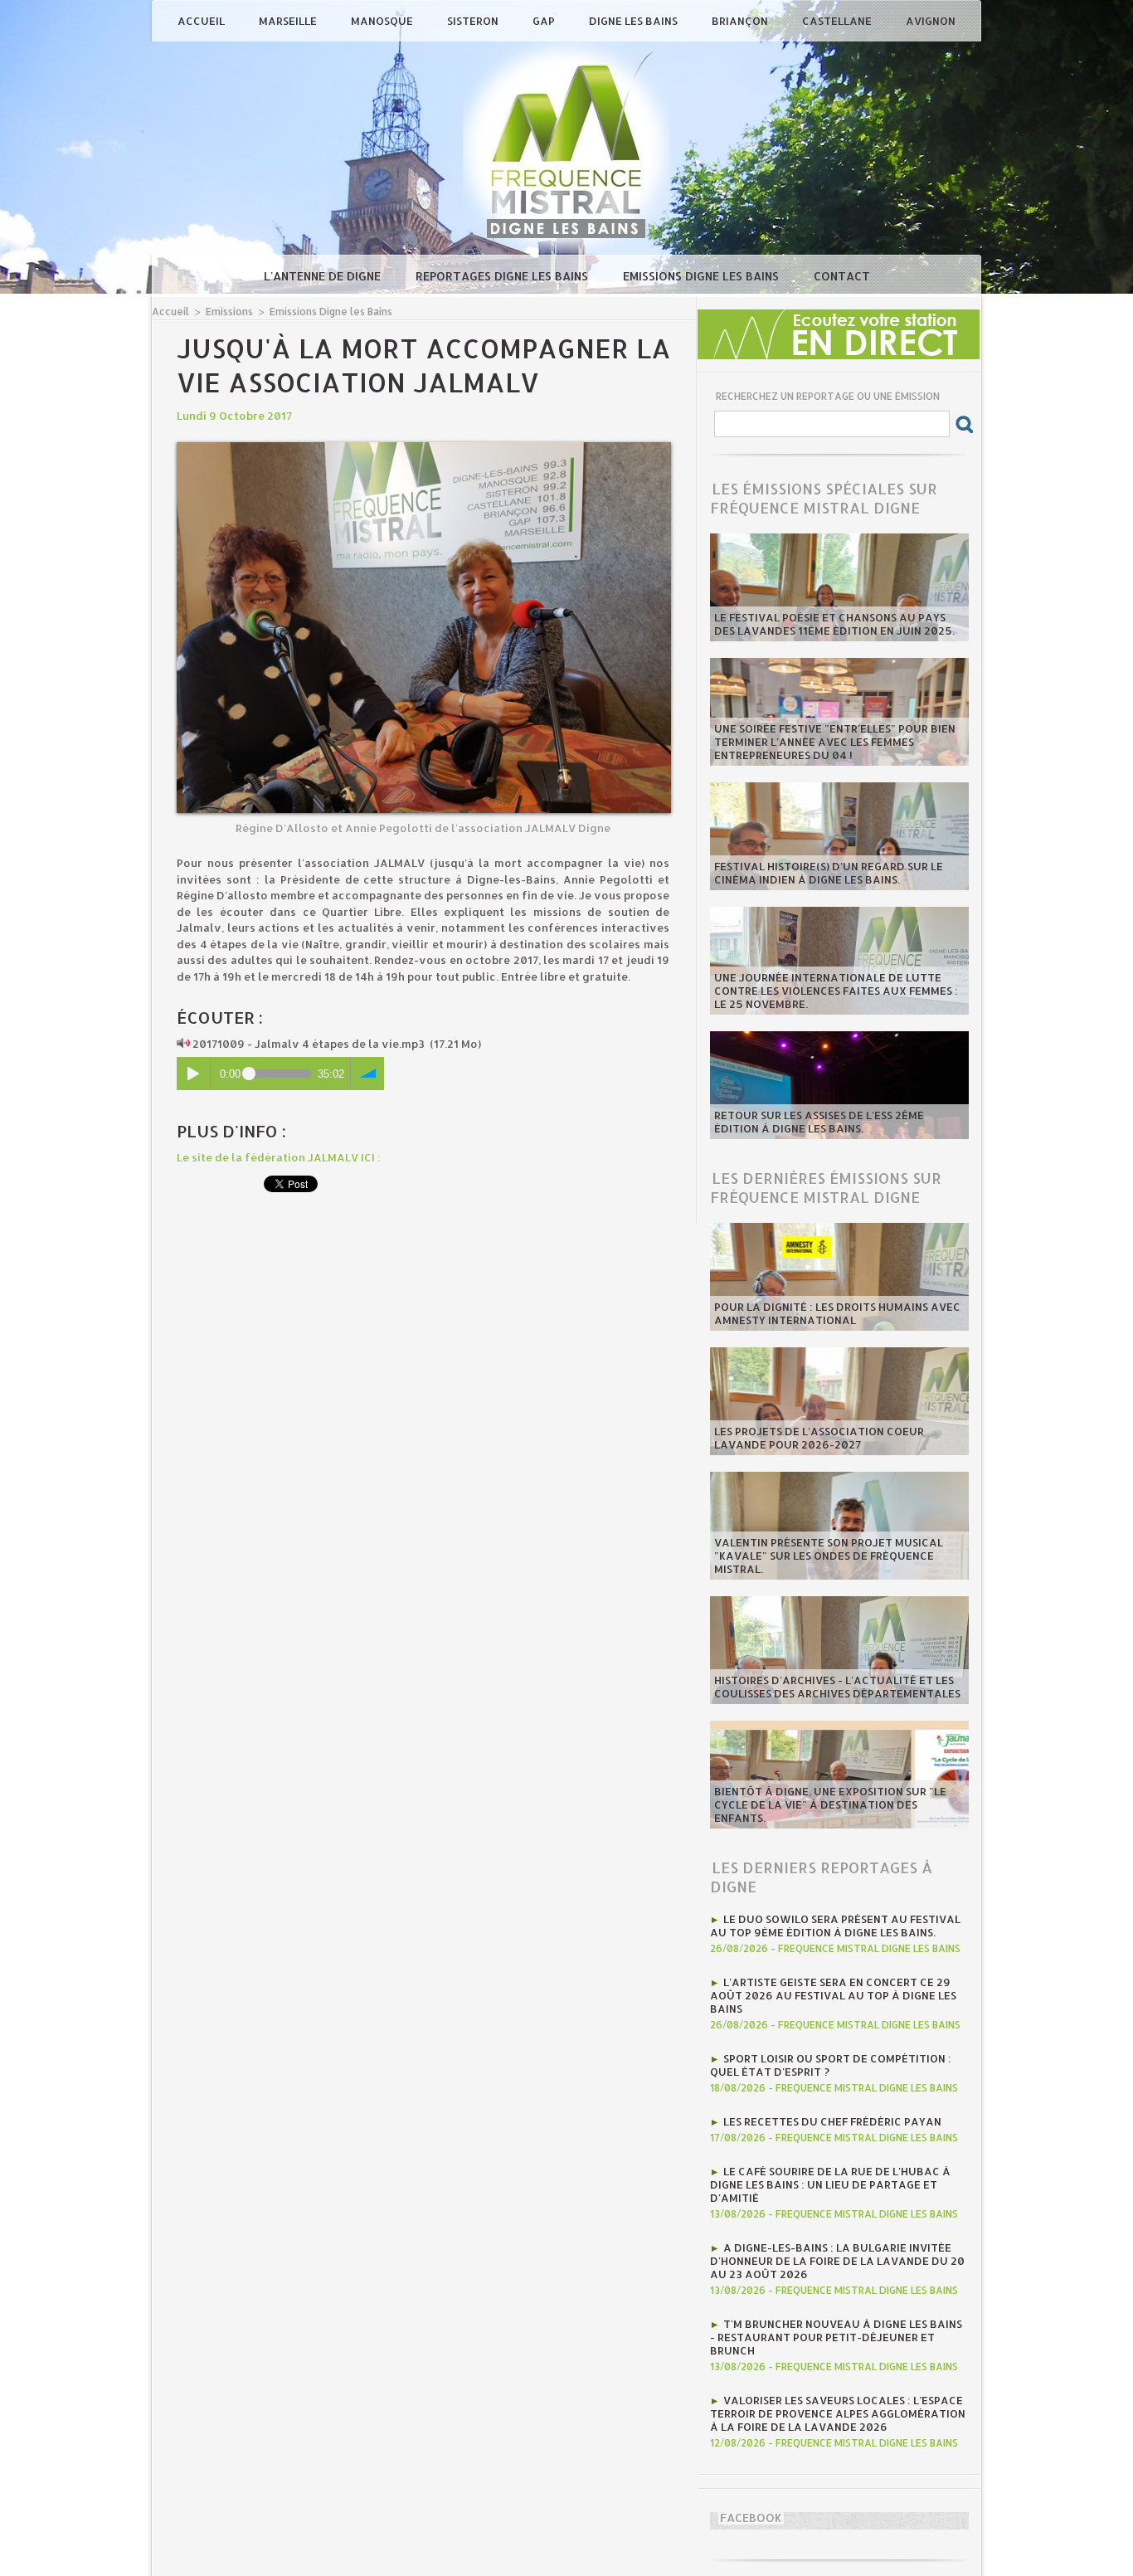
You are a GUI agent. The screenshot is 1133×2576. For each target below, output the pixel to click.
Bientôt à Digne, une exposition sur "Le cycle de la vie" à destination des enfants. (830, 1804)
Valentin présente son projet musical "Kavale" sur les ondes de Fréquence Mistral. (829, 1556)
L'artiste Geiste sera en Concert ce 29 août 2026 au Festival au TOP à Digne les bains (833, 1995)
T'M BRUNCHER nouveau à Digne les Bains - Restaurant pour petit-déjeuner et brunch (836, 2337)
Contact (842, 276)
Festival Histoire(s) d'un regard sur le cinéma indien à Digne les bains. (829, 873)
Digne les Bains (635, 21)
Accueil (202, 21)
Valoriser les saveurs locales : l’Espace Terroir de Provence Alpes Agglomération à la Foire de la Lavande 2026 (838, 2413)
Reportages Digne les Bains (503, 276)
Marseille (289, 21)
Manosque (383, 21)
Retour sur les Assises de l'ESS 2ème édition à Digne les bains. (819, 1122)
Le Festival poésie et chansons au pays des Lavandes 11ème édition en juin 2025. (834, 624)
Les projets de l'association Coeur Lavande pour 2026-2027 (819, 1438)
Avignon (931, 21)
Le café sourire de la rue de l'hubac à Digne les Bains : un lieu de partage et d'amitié (830, 2184)
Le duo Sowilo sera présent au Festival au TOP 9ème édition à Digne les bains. (835, 1926)
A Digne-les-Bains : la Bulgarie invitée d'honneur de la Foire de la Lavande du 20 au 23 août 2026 (837, 2261)
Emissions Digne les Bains (703, 276)
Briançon (741, 21)
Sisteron (474, 21)
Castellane (838, 21)
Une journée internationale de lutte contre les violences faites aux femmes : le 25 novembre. (836, 991)
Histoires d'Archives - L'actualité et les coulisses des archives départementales (837, 1687)
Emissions (229, 312)
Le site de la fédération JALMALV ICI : (279, 1157)
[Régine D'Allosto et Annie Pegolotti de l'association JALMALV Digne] (424, 447)
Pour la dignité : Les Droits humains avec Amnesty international (837, 1313)
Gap (545, 21)
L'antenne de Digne (324, 276)
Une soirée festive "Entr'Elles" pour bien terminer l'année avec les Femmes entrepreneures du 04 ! (835, 742)
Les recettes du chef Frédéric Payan (832, 2121)
